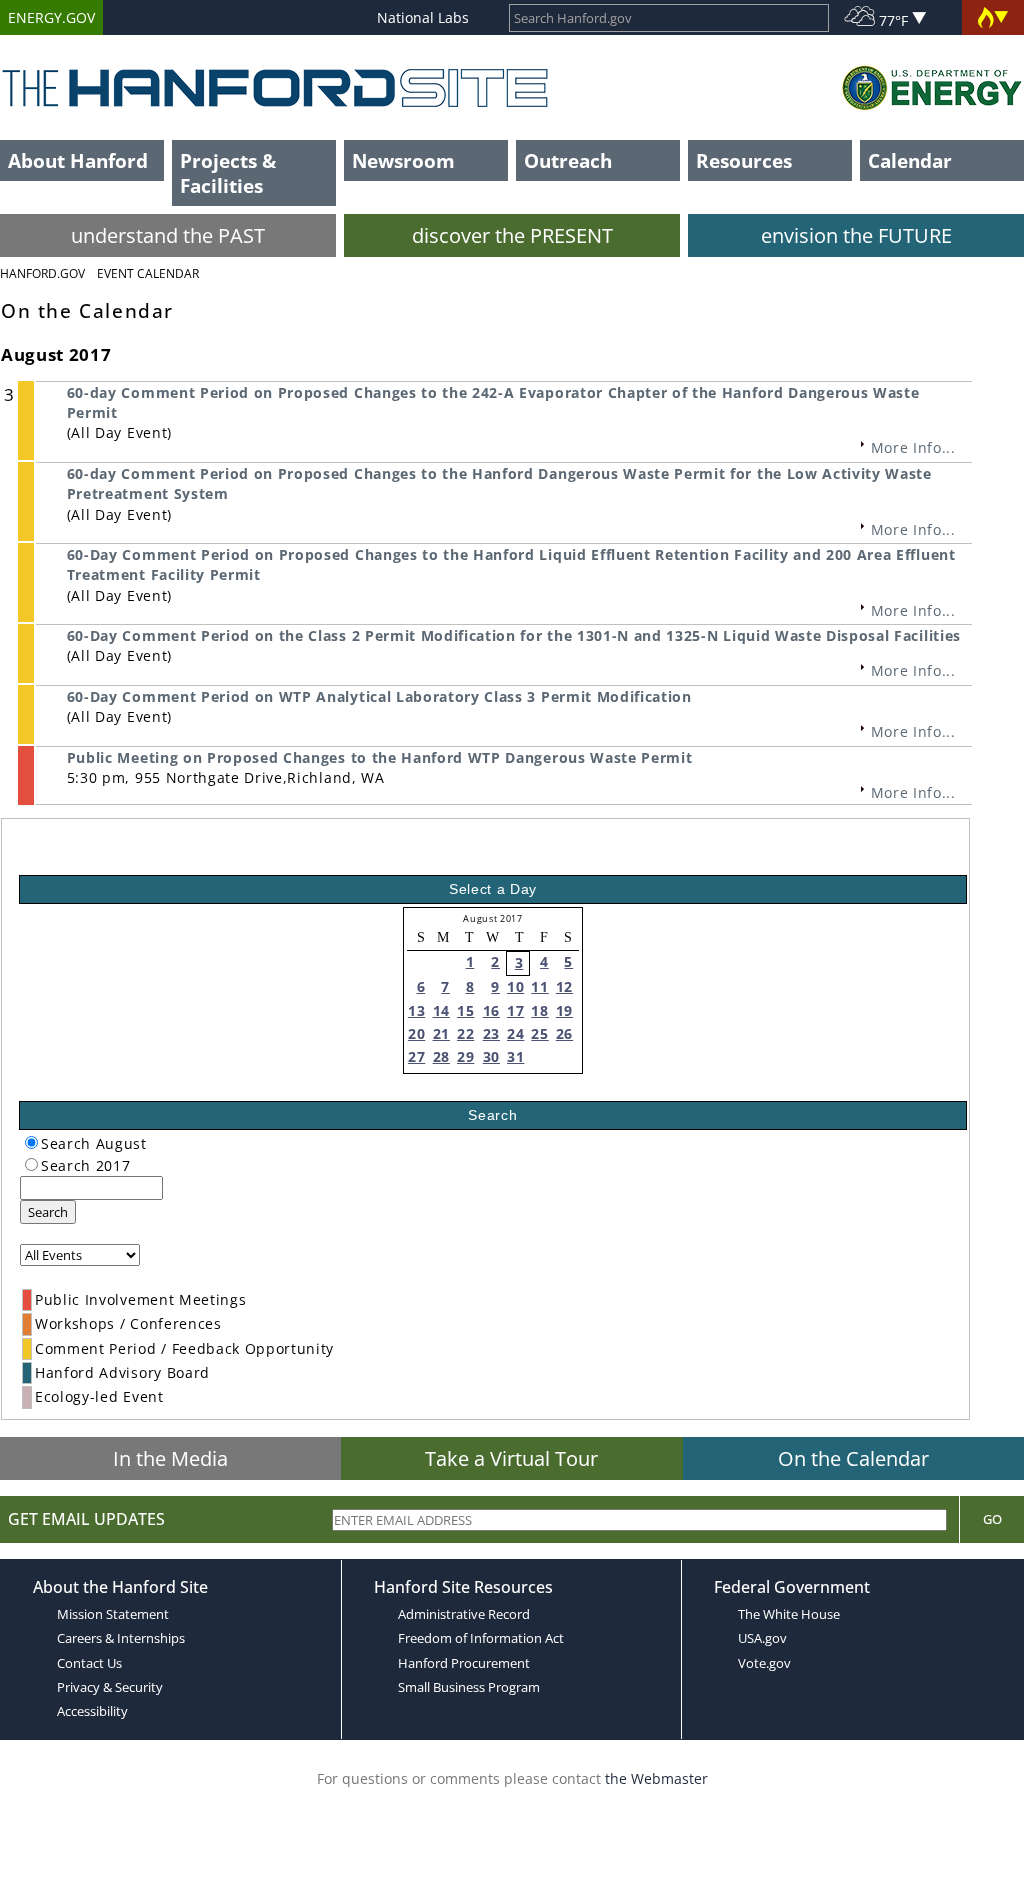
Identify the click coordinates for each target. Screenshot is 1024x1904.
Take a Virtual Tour (511, 1458)
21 (441, 1033)
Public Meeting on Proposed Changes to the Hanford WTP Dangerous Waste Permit (380, 757)
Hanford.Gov (42, 273)
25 (539, 1033)
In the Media (170, 1458)
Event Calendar (148, 273)
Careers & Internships (121, 1638)
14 (441, 1010)
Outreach (568, 160)
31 (515, 1056)
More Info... (913, 447)
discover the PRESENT (512, 235)
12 (564, 986)
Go (992, 1519)
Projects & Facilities (228, 173)
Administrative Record (464, 1614)
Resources (744, 160)
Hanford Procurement (464, 1663)
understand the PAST (168, 235)
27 (416, 1056)
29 (465, 1056)
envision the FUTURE (856, 235)
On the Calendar (853, 1458)
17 (515, 1010)
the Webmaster (656, 1778)
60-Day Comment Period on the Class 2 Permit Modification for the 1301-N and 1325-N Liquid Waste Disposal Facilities (514, 635)
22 (465, 1033)
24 (515, 1033)
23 (491, 1033)
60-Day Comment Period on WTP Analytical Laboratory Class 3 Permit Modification (379, 696)
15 (465, 1010)
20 (416, 1033)
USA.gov (762, 1638)
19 (564, 1010)
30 (491, 1056)
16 (491, 1010)
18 (539, 1010)
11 (539, 986)
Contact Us (89, 1663)
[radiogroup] (31, 1142)
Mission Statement (113, 1614)
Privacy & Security (110, 1687)
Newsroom (403, 160)
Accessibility (92, 1711)
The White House (789, 1614)
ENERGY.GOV (51, 17)
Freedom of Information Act (481, 1638)
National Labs (423, 17)
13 (416, 1010)
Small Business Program (469, 1687)
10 (515, 986)
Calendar (910, 160)
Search (48, 1212)
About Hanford (78, 160)
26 (564, 1033)
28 (441, 1056)
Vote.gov (764, 1663)
